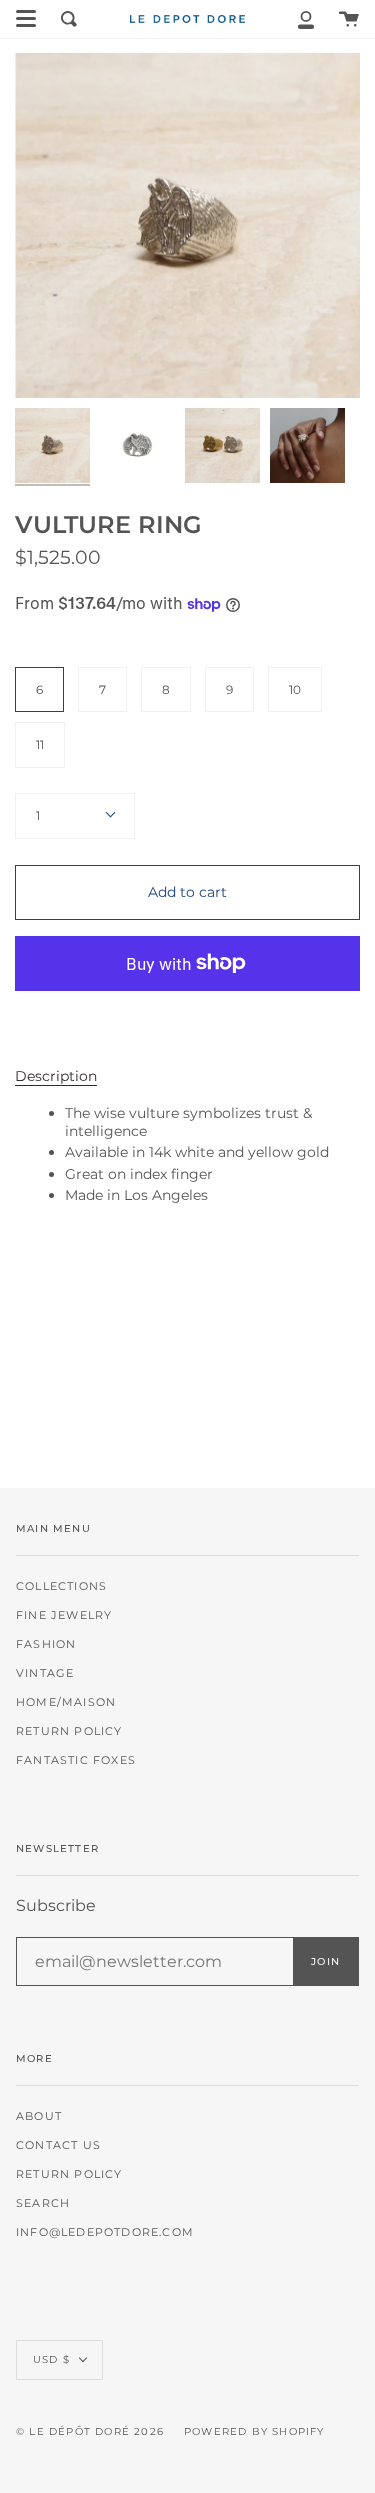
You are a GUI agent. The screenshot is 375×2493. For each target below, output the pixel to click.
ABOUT (39, 2116)
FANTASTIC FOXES (76, 1760)
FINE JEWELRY (64, 1615)
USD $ (51, 2359)
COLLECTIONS (61, 1586)
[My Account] (306, 19)
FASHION (46, 1644)
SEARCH (43, 2203)
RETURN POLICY (69, 1731)
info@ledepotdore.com (105, 2232)
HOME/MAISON (66, 1702)
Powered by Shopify (254, 2431)
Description (56, 1076)
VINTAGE (45, 1673)
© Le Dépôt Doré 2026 (90, 2431)
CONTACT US (58, 2145)
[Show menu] (26, 19)
